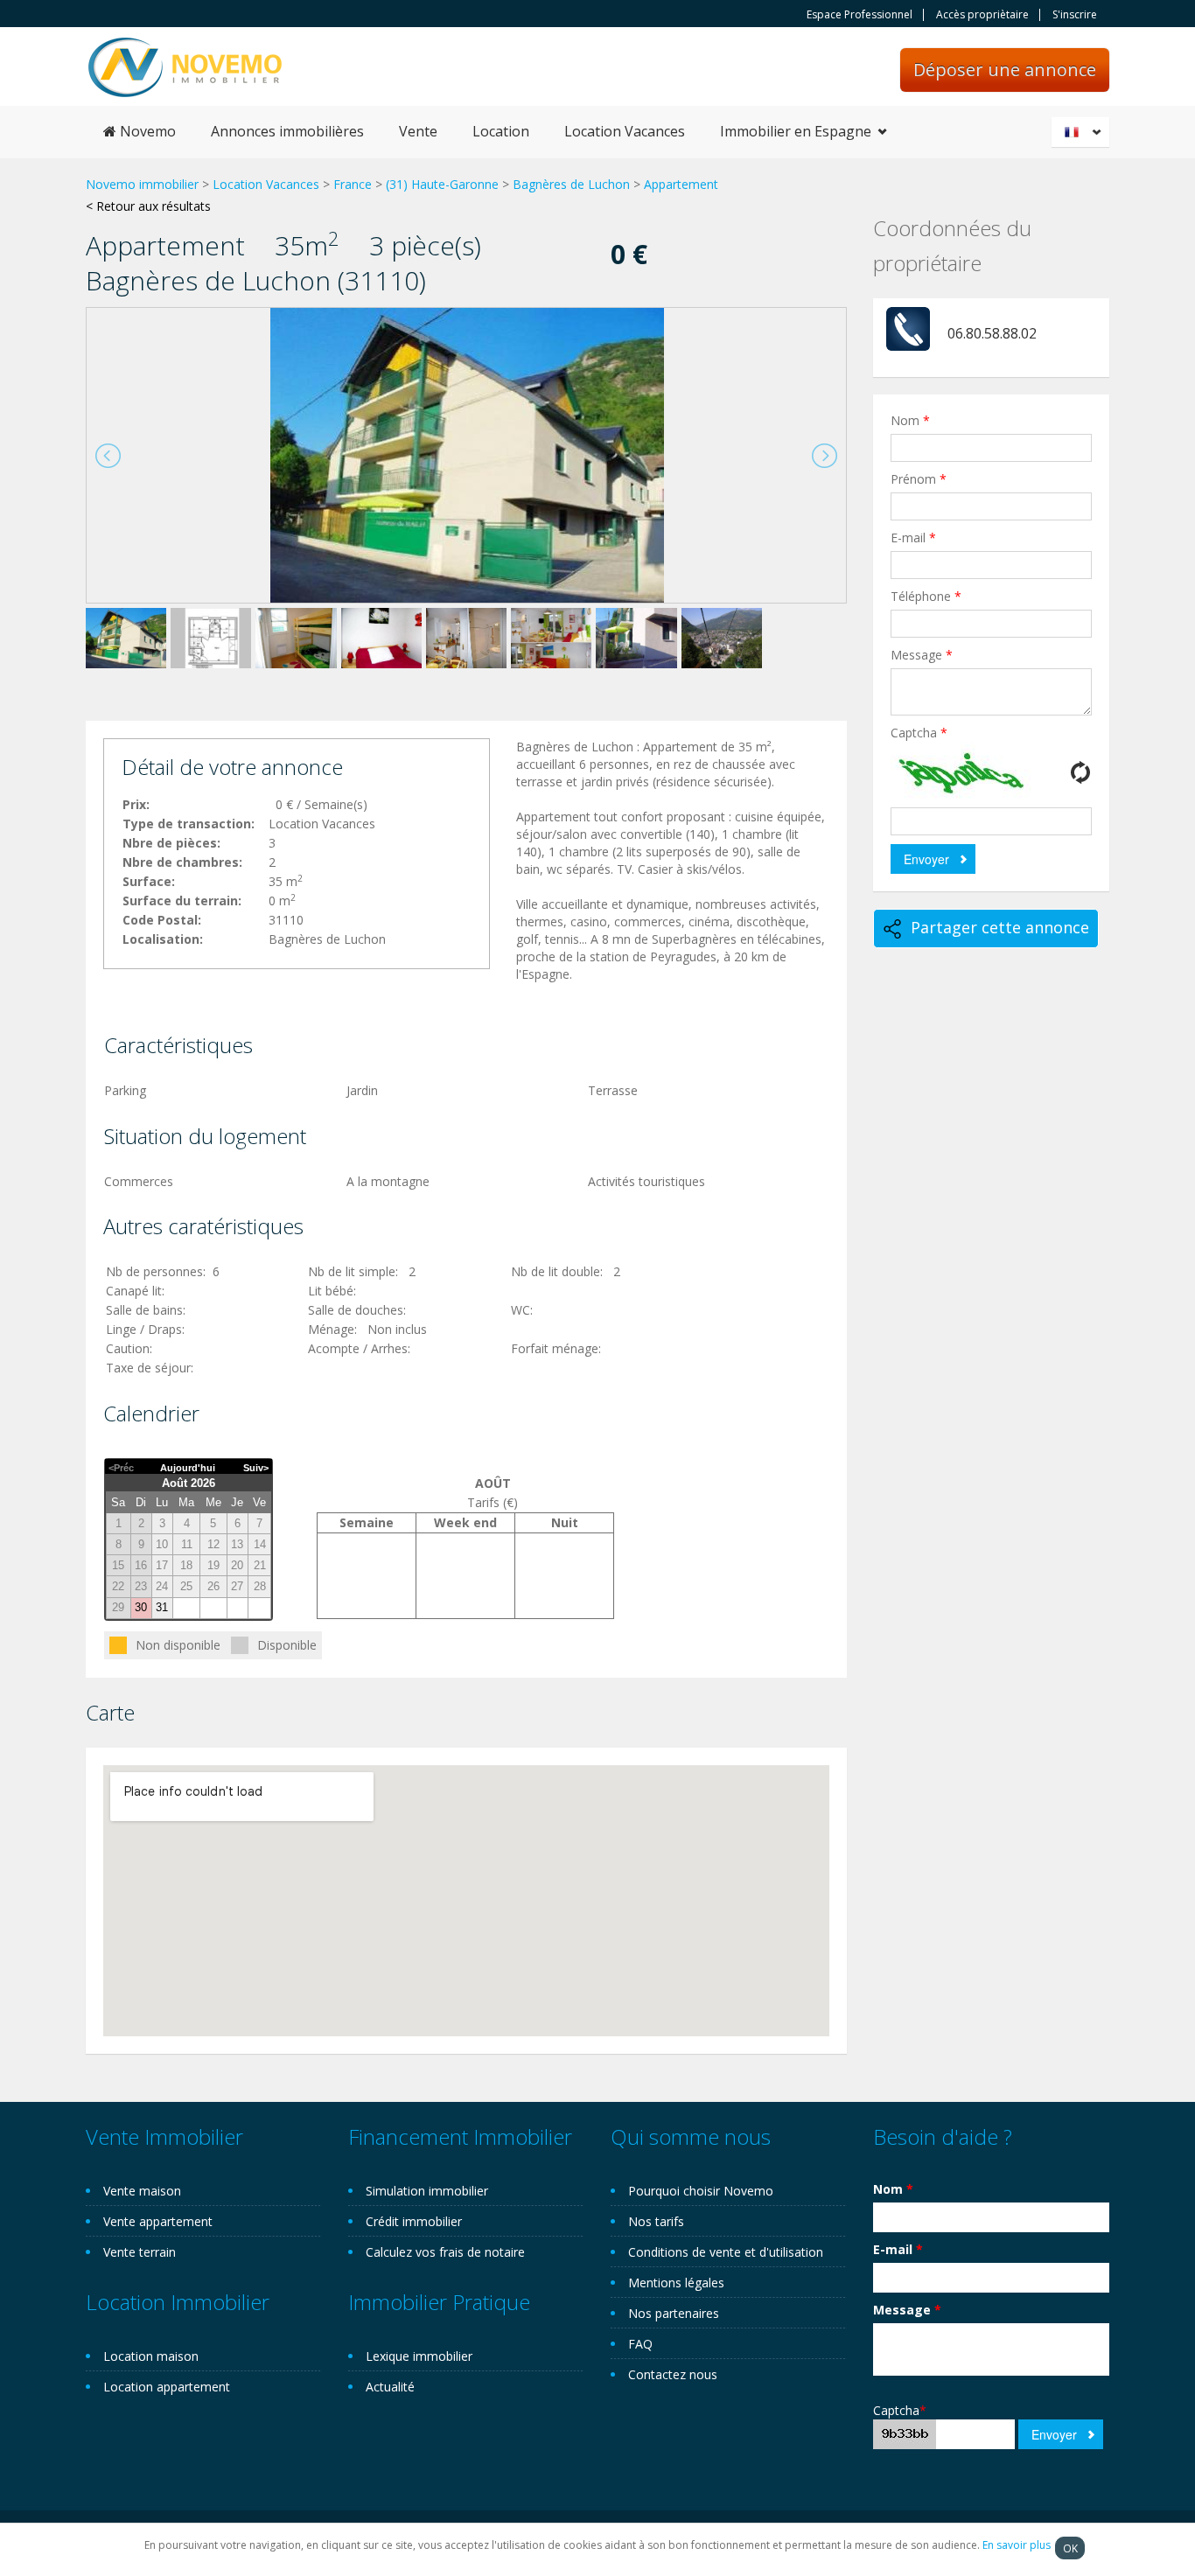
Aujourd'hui (188, 1468)
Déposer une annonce (1005, 70)
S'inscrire (1075, 15)
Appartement (681, 184)
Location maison (151, 2356)
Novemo (146, 131)
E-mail (913, 538)
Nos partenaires (674, 2313)
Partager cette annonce (1000, 927)
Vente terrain (140, 2252)
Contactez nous (673, 2374)
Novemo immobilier (142, 184)
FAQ (640, 2344)
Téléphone (926, 596)
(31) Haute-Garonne (442, 184)
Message (922, 655)
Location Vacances (625, 131)
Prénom (919, 479)
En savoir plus (1017, 2545)
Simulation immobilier (427, 2191)
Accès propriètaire (982, 15)
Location (501, 131)
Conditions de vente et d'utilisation (726, 2252)
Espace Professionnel (860, 15)
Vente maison (142, 2191)
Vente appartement (158, 2221)
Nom (910, 420)
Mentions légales (676, 2283)
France (353, 184)
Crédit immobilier (414, 2221)
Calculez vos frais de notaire (445, 2252)
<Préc (121, 1468)
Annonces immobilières (287, 131)
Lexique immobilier (419, 2356)
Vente (418, 131)
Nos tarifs (656, 2221)
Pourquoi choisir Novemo (701, 2191)
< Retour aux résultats (148, 206)
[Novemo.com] (185, 66)
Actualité (390, 2387)
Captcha (919, 733)
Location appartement (167, 2387)
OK (1070, 2548)
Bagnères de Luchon (571, 184)
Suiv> (256, 1468)
